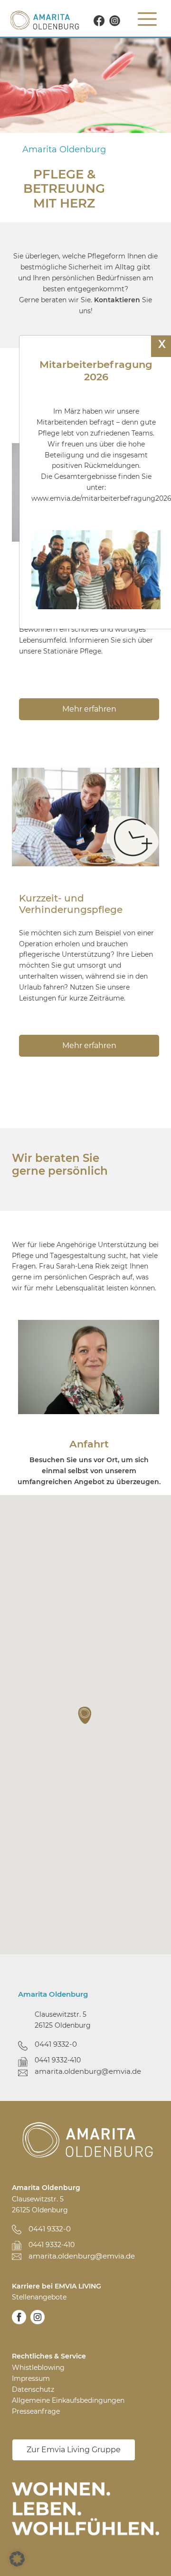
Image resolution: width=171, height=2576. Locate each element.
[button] (85, 1715)
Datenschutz (33, 2389)
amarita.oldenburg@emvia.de (88, 2071)
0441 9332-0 (56, 2044)
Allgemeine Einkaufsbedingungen (68, 2400)
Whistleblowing (38, 2368)
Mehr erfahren (89, 1045)
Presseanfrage (36, 2411)
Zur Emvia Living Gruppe (74, 2449)
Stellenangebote (39, 2297)
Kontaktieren (117, 300)
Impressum (31, 2378)
